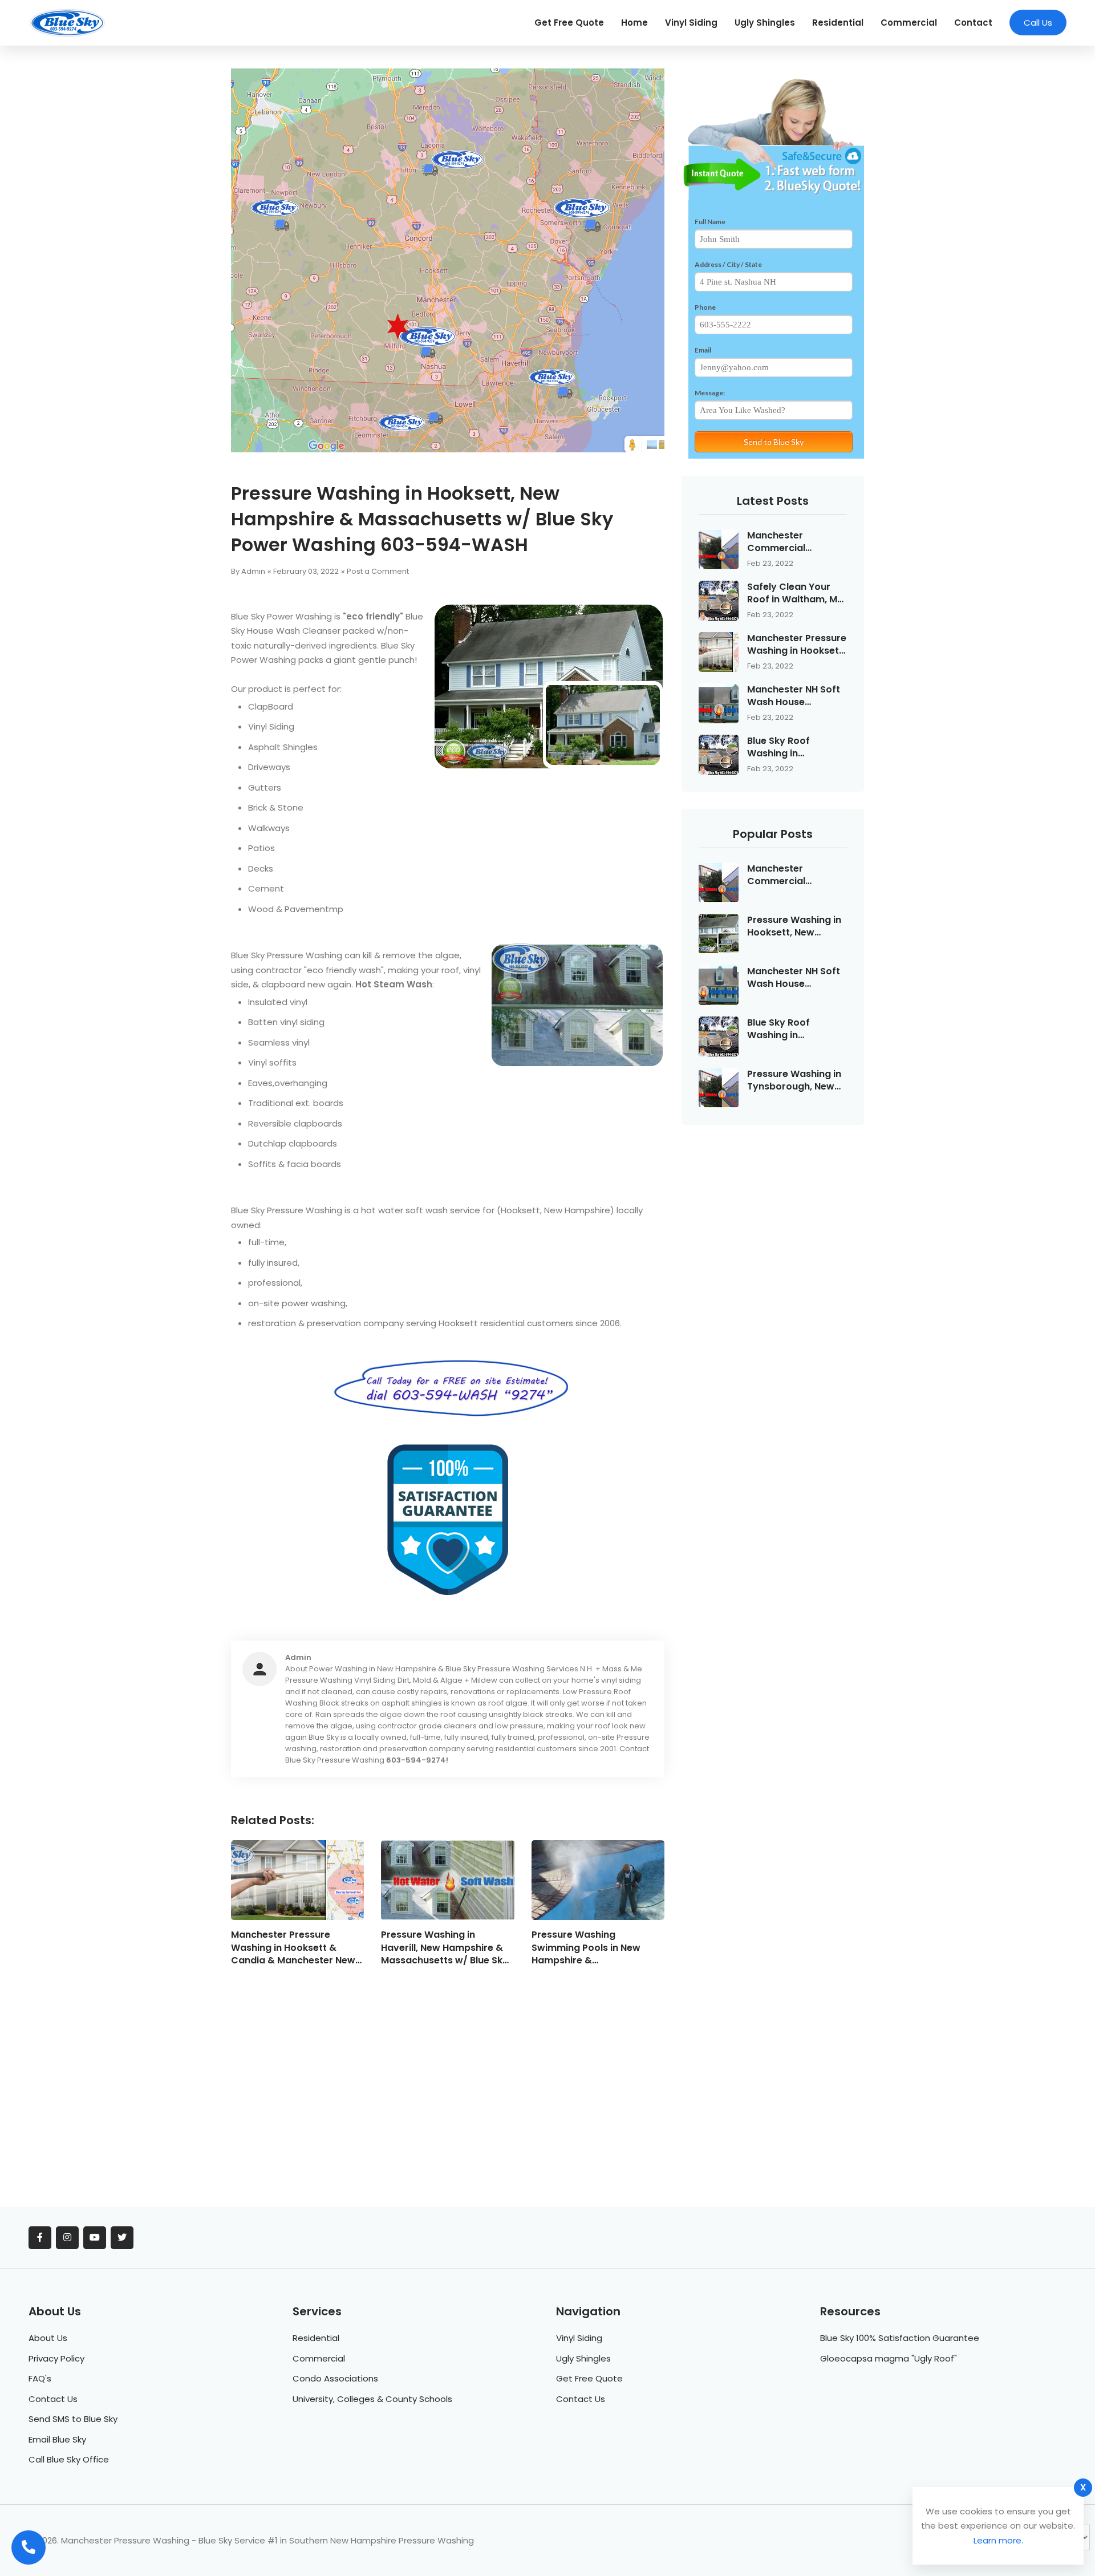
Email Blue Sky (57, 2439)
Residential (838, 23)
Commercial (909, 23)
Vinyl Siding (691, 23)
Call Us (1038, 23)
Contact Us (53, 2399)
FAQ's (40, 2378)
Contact (973, 23)
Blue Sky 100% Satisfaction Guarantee (900, 2338)
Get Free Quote (569, 23)
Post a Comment (378, 571)
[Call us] (29, 2547)
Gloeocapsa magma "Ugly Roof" (889, 2358)
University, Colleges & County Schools (372, 2399)
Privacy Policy (56, 2358)
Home (634, 23)
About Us (48, 2338)
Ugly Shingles (765, 23)
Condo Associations (335, 2378)
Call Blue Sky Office (69, 2459)
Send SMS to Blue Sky (73, 2419)
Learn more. (998, 2540)
